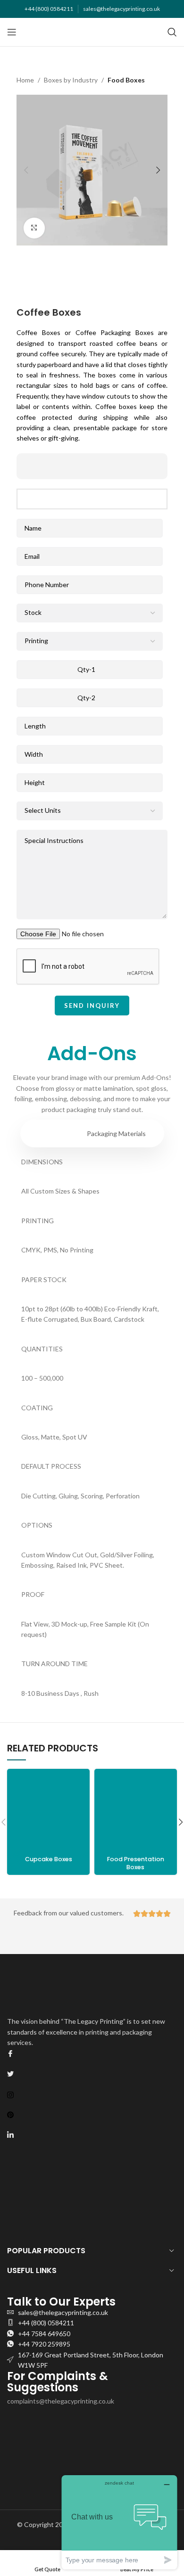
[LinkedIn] (92, 2134)
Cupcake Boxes (49, 1859)
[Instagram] (92, 2094)
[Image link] (67, 465)
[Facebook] (92, 2053)
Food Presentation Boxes (136, 1863)
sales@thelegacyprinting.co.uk (121, 9)
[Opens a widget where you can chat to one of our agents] (119, 2522)
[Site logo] (92, 31)
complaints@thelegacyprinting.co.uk (61, 2401)
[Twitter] (92, 2074)
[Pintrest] (92, 2114)
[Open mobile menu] (12, 32)
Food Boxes (126, 80)
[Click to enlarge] (34, 228)
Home (25, 80)
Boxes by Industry (71, 80)
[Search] (172, 32)
